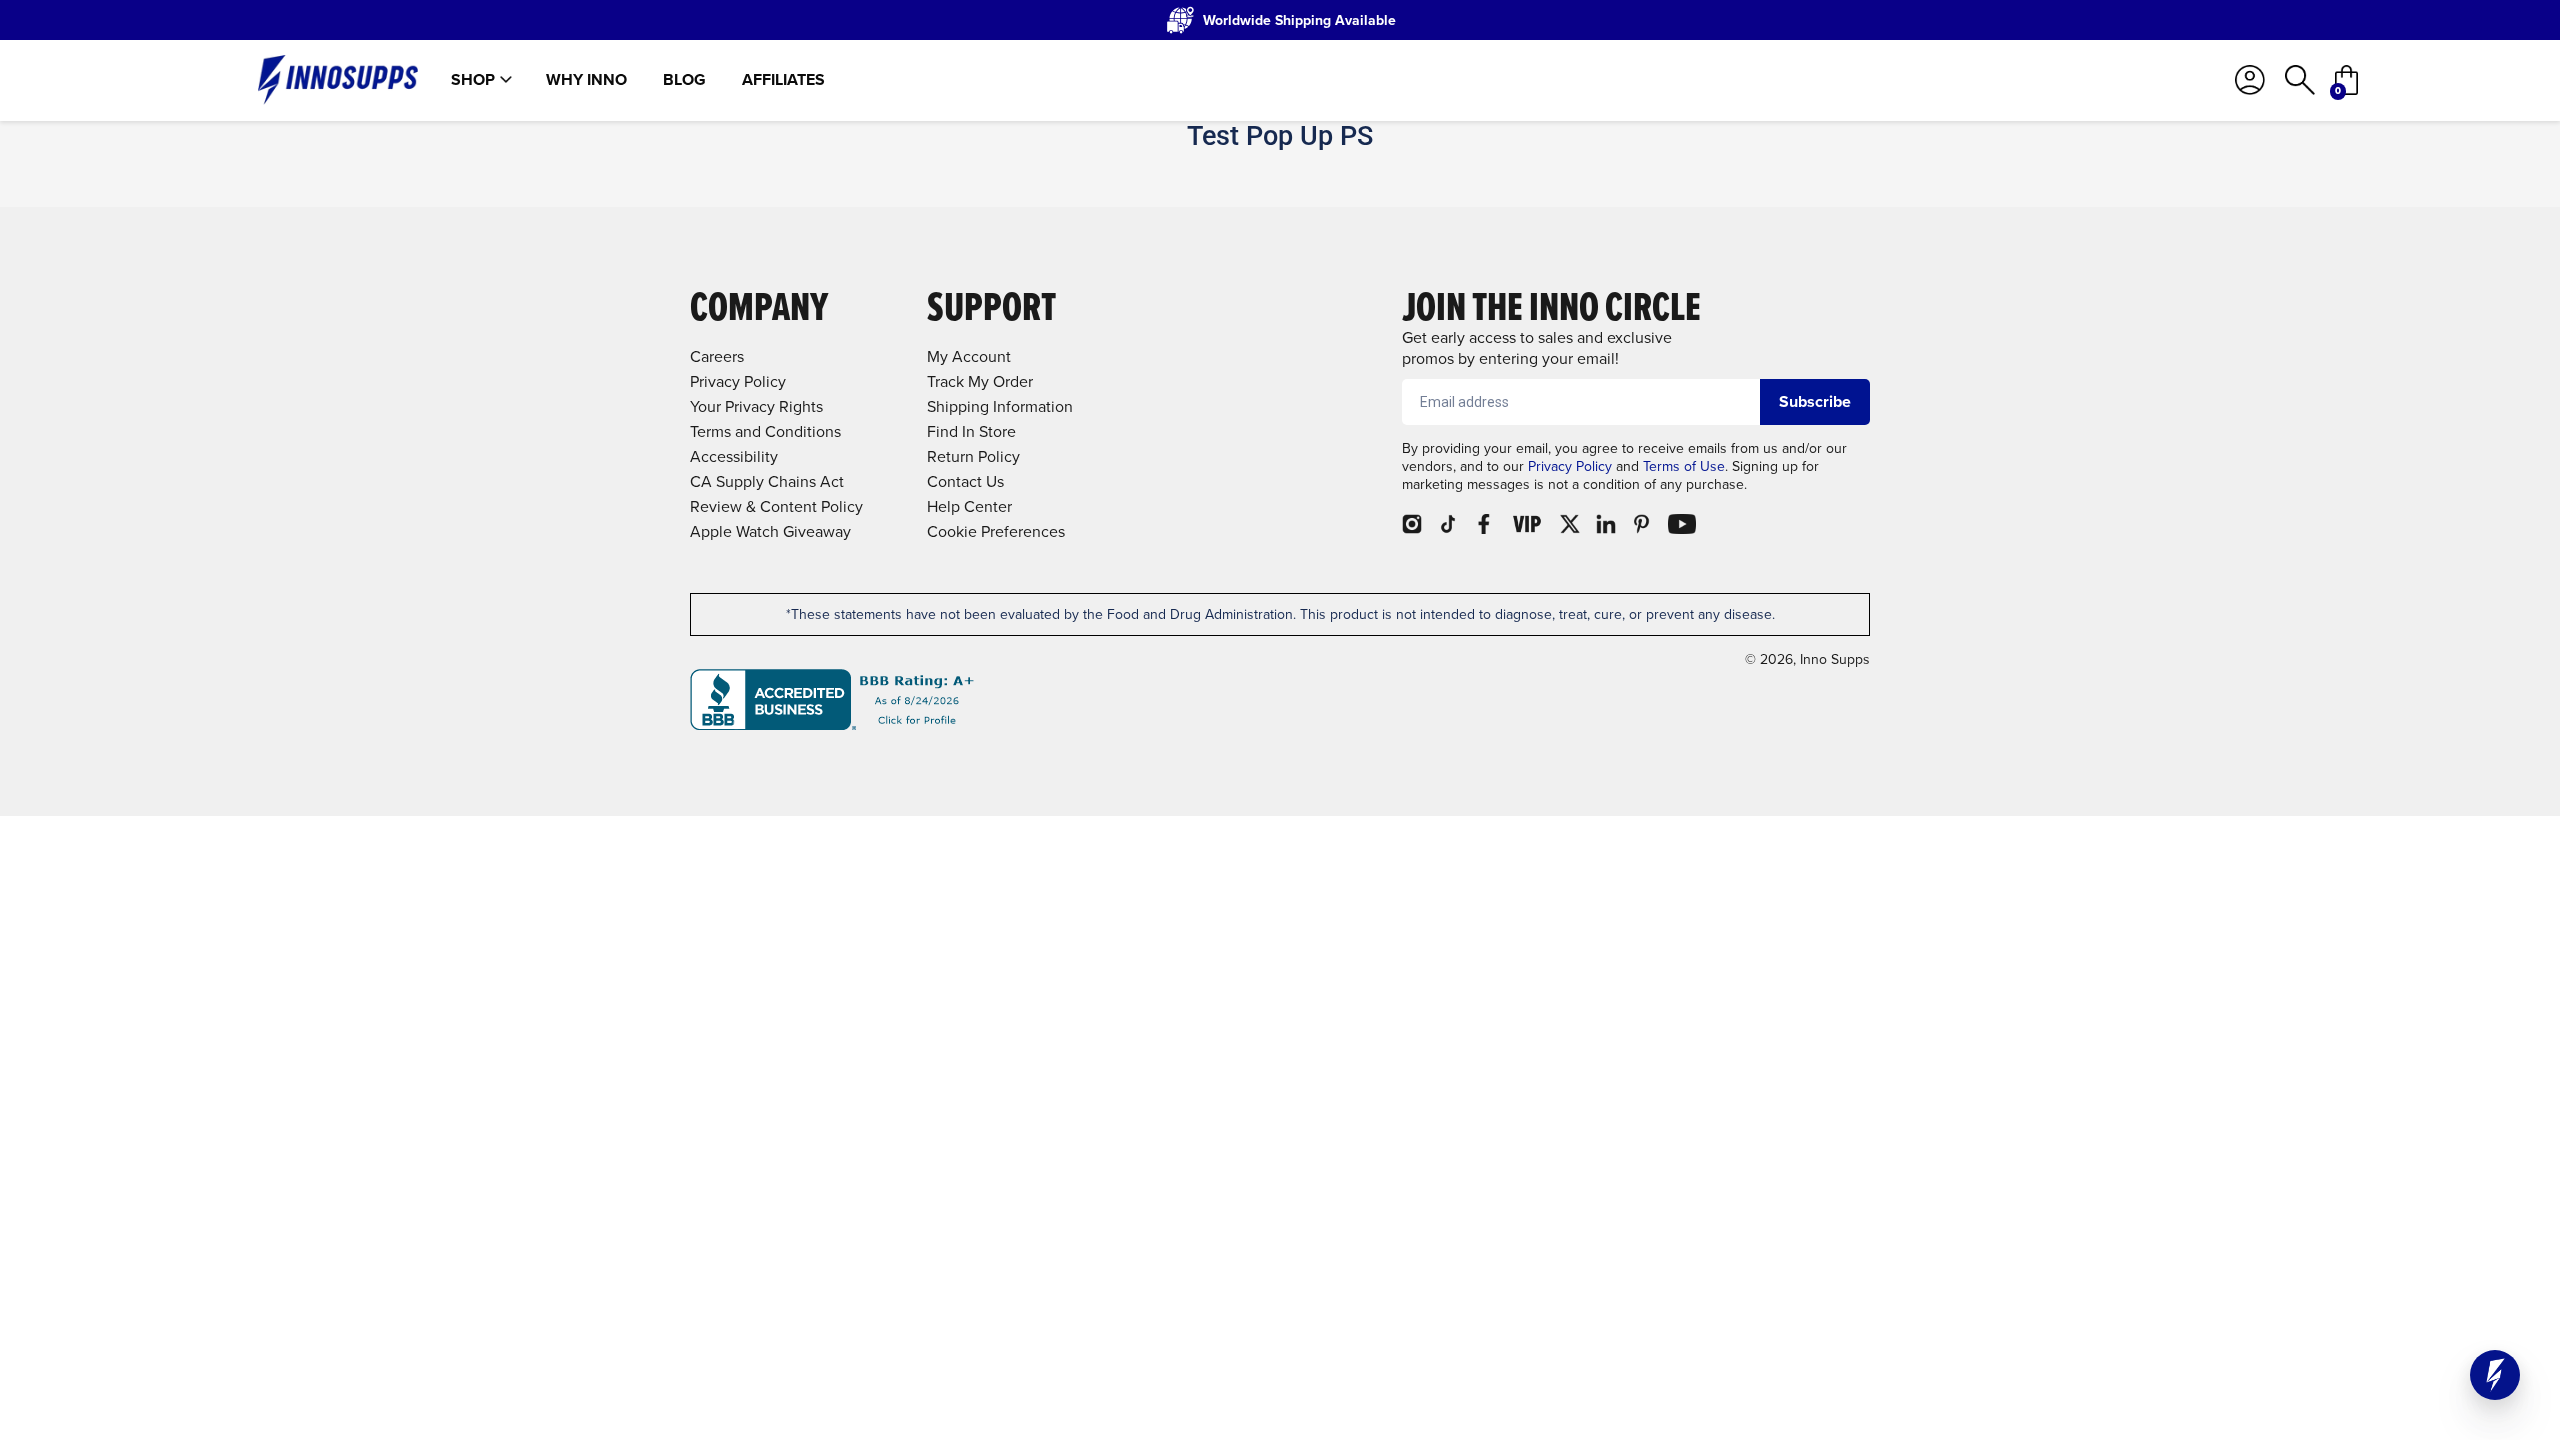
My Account (969, 356)
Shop (473, 80)
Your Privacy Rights (756, 406)
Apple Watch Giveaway (770, 531)
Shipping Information (1000, 406)
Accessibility (734, 456)
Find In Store (971, 431)
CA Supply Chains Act (767, 481)
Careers (717, 356)
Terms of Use (1684, 466)
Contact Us (965, 481)
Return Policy (973, 456)
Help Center (969, 506)
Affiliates (783, 80)
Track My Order (980, 381)
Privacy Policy (1570, 466)
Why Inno (586, 80)
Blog (684, 80)
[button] (2495, 1375)
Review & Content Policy (776, 506)
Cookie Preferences (996, 531)
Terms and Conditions (765, 431)
